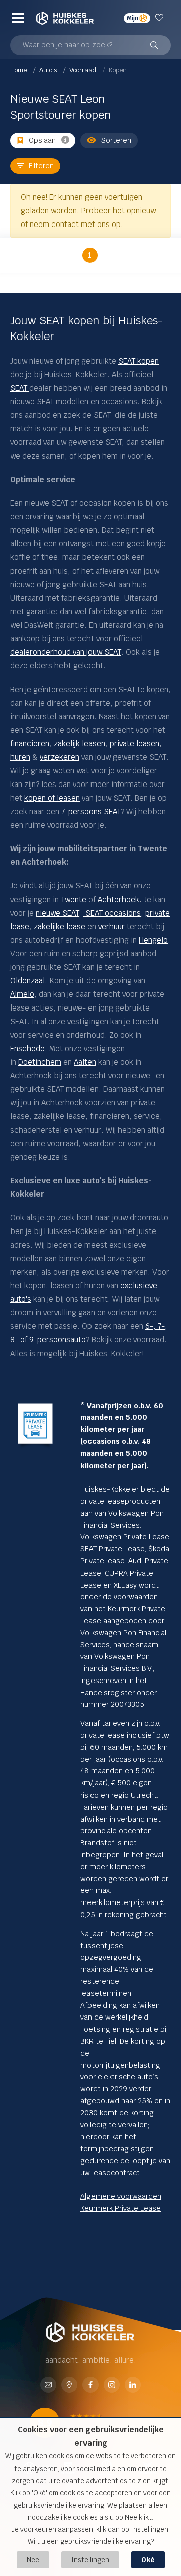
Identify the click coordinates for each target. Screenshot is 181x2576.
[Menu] (18, 18)
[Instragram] (112, 2385)
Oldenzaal (27, 981)
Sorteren (116, 140)
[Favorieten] (161, 18)
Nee (33, 2560)
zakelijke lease (60, 926)
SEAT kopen (139, 361)
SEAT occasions (112, 913)
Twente (74, 899)
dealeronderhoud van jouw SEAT (66, 652)
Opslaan (42, 140)
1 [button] (90, 255)
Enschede (27, 1048)
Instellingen (90, 2560)
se (25, 926)
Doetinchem (40, 1062)
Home (19, 70)
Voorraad (83, 70)
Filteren (41, 166)
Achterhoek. (120, 899)
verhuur (111, 926)
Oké (148, 2560)
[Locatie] (69, 2385)
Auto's (49, 70)
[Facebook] (90, 2385)
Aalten (85, 1062)
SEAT (20, 388)
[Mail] (48, 2385)
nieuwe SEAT (57, 913)
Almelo (22, 994)
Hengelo (153, 940)
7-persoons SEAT (91, 811)
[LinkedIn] (133, 2385)
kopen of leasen (52, 798)
